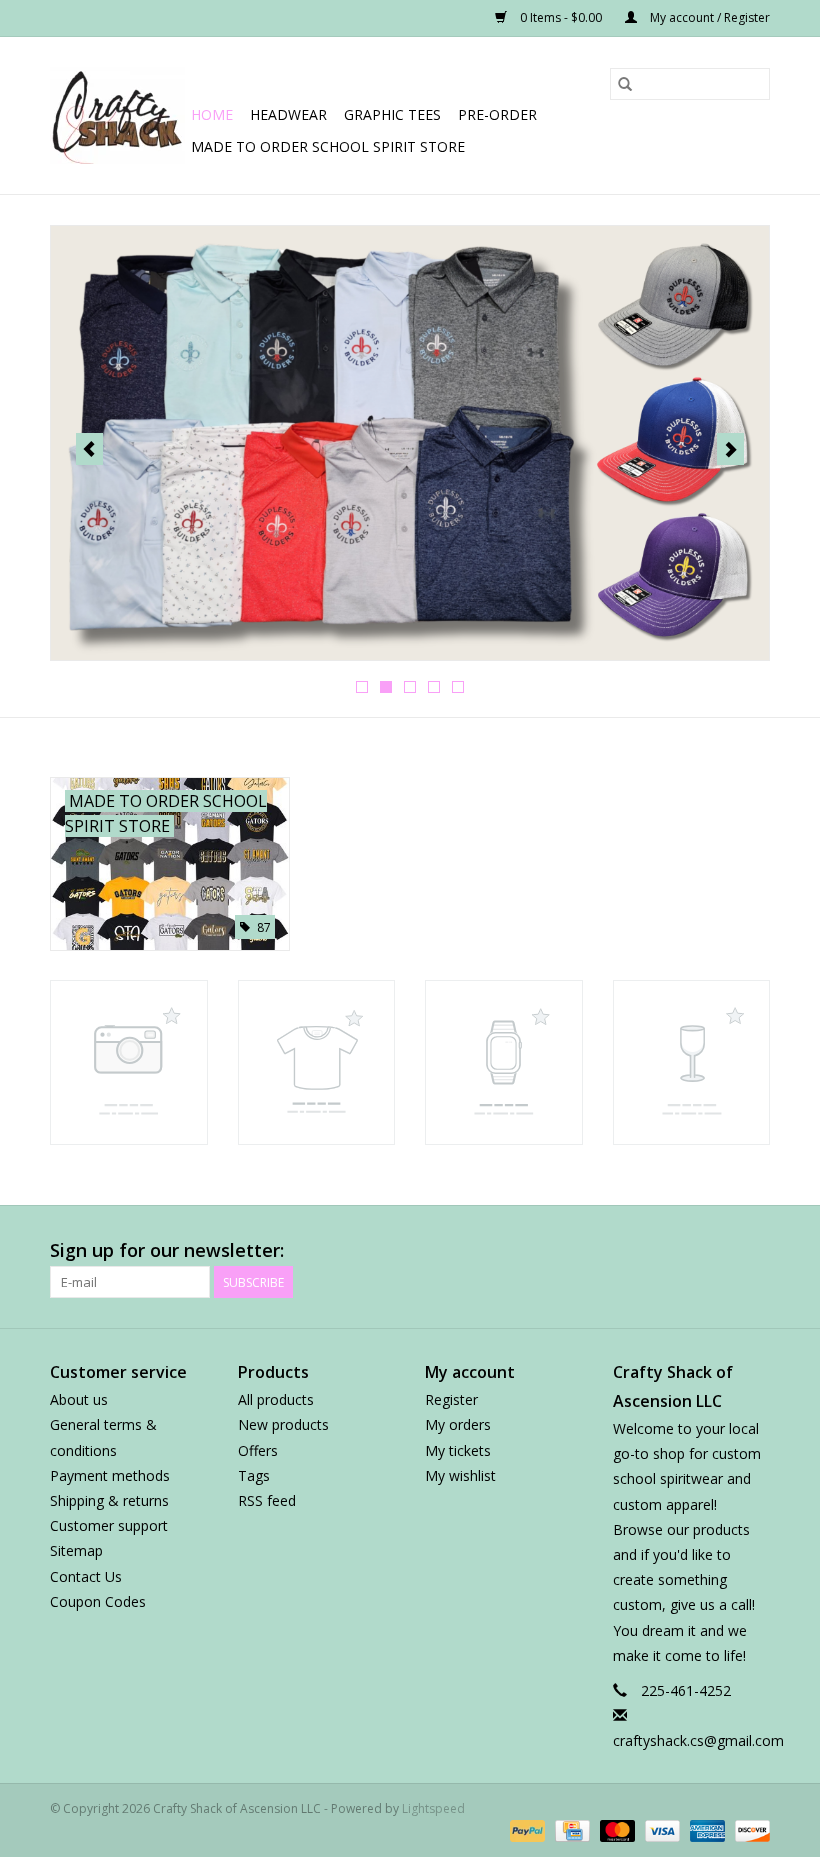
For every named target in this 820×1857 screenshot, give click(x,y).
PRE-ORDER (497, 114)
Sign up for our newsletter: (167, 1250)
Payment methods (110, 1475)
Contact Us (86, 1576)
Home (212, 114)
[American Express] (705, 1829)
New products (283, 1424)
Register (451, 1399)
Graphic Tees (392, 114)
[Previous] (89, 449)
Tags (254, 1475)
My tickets (458, 1450)
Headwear (288, 114)
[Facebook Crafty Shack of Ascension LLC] (538, 1251)
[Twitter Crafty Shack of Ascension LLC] (574, 1251)
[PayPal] (525, 1829)
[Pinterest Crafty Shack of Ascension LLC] (646, 1251)
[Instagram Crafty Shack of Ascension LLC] (754, 1251)
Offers (258, 1450)
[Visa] (660, 1829)
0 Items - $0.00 (561, 17)
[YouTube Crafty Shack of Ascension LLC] (682, 1251)
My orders (458, 1424)
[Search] (625, 84)
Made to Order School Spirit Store (328, 146)
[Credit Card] (570, 1829)
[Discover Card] (749, 1829)
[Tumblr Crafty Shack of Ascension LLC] (718, 1251)
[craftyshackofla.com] (117, 115)
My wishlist (460, 1475)
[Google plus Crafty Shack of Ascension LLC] (610, 1251)
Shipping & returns (109, 1500)
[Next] (730, 449)
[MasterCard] (615, 1829)
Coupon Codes (98, 1601)
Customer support (109, 1525)
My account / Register (708, 17)
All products (276, 1399)
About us (79, 1399)
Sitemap (76, 1550)
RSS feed (267, 1500)
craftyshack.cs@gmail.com (698, 1740)
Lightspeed (433, 1808)
